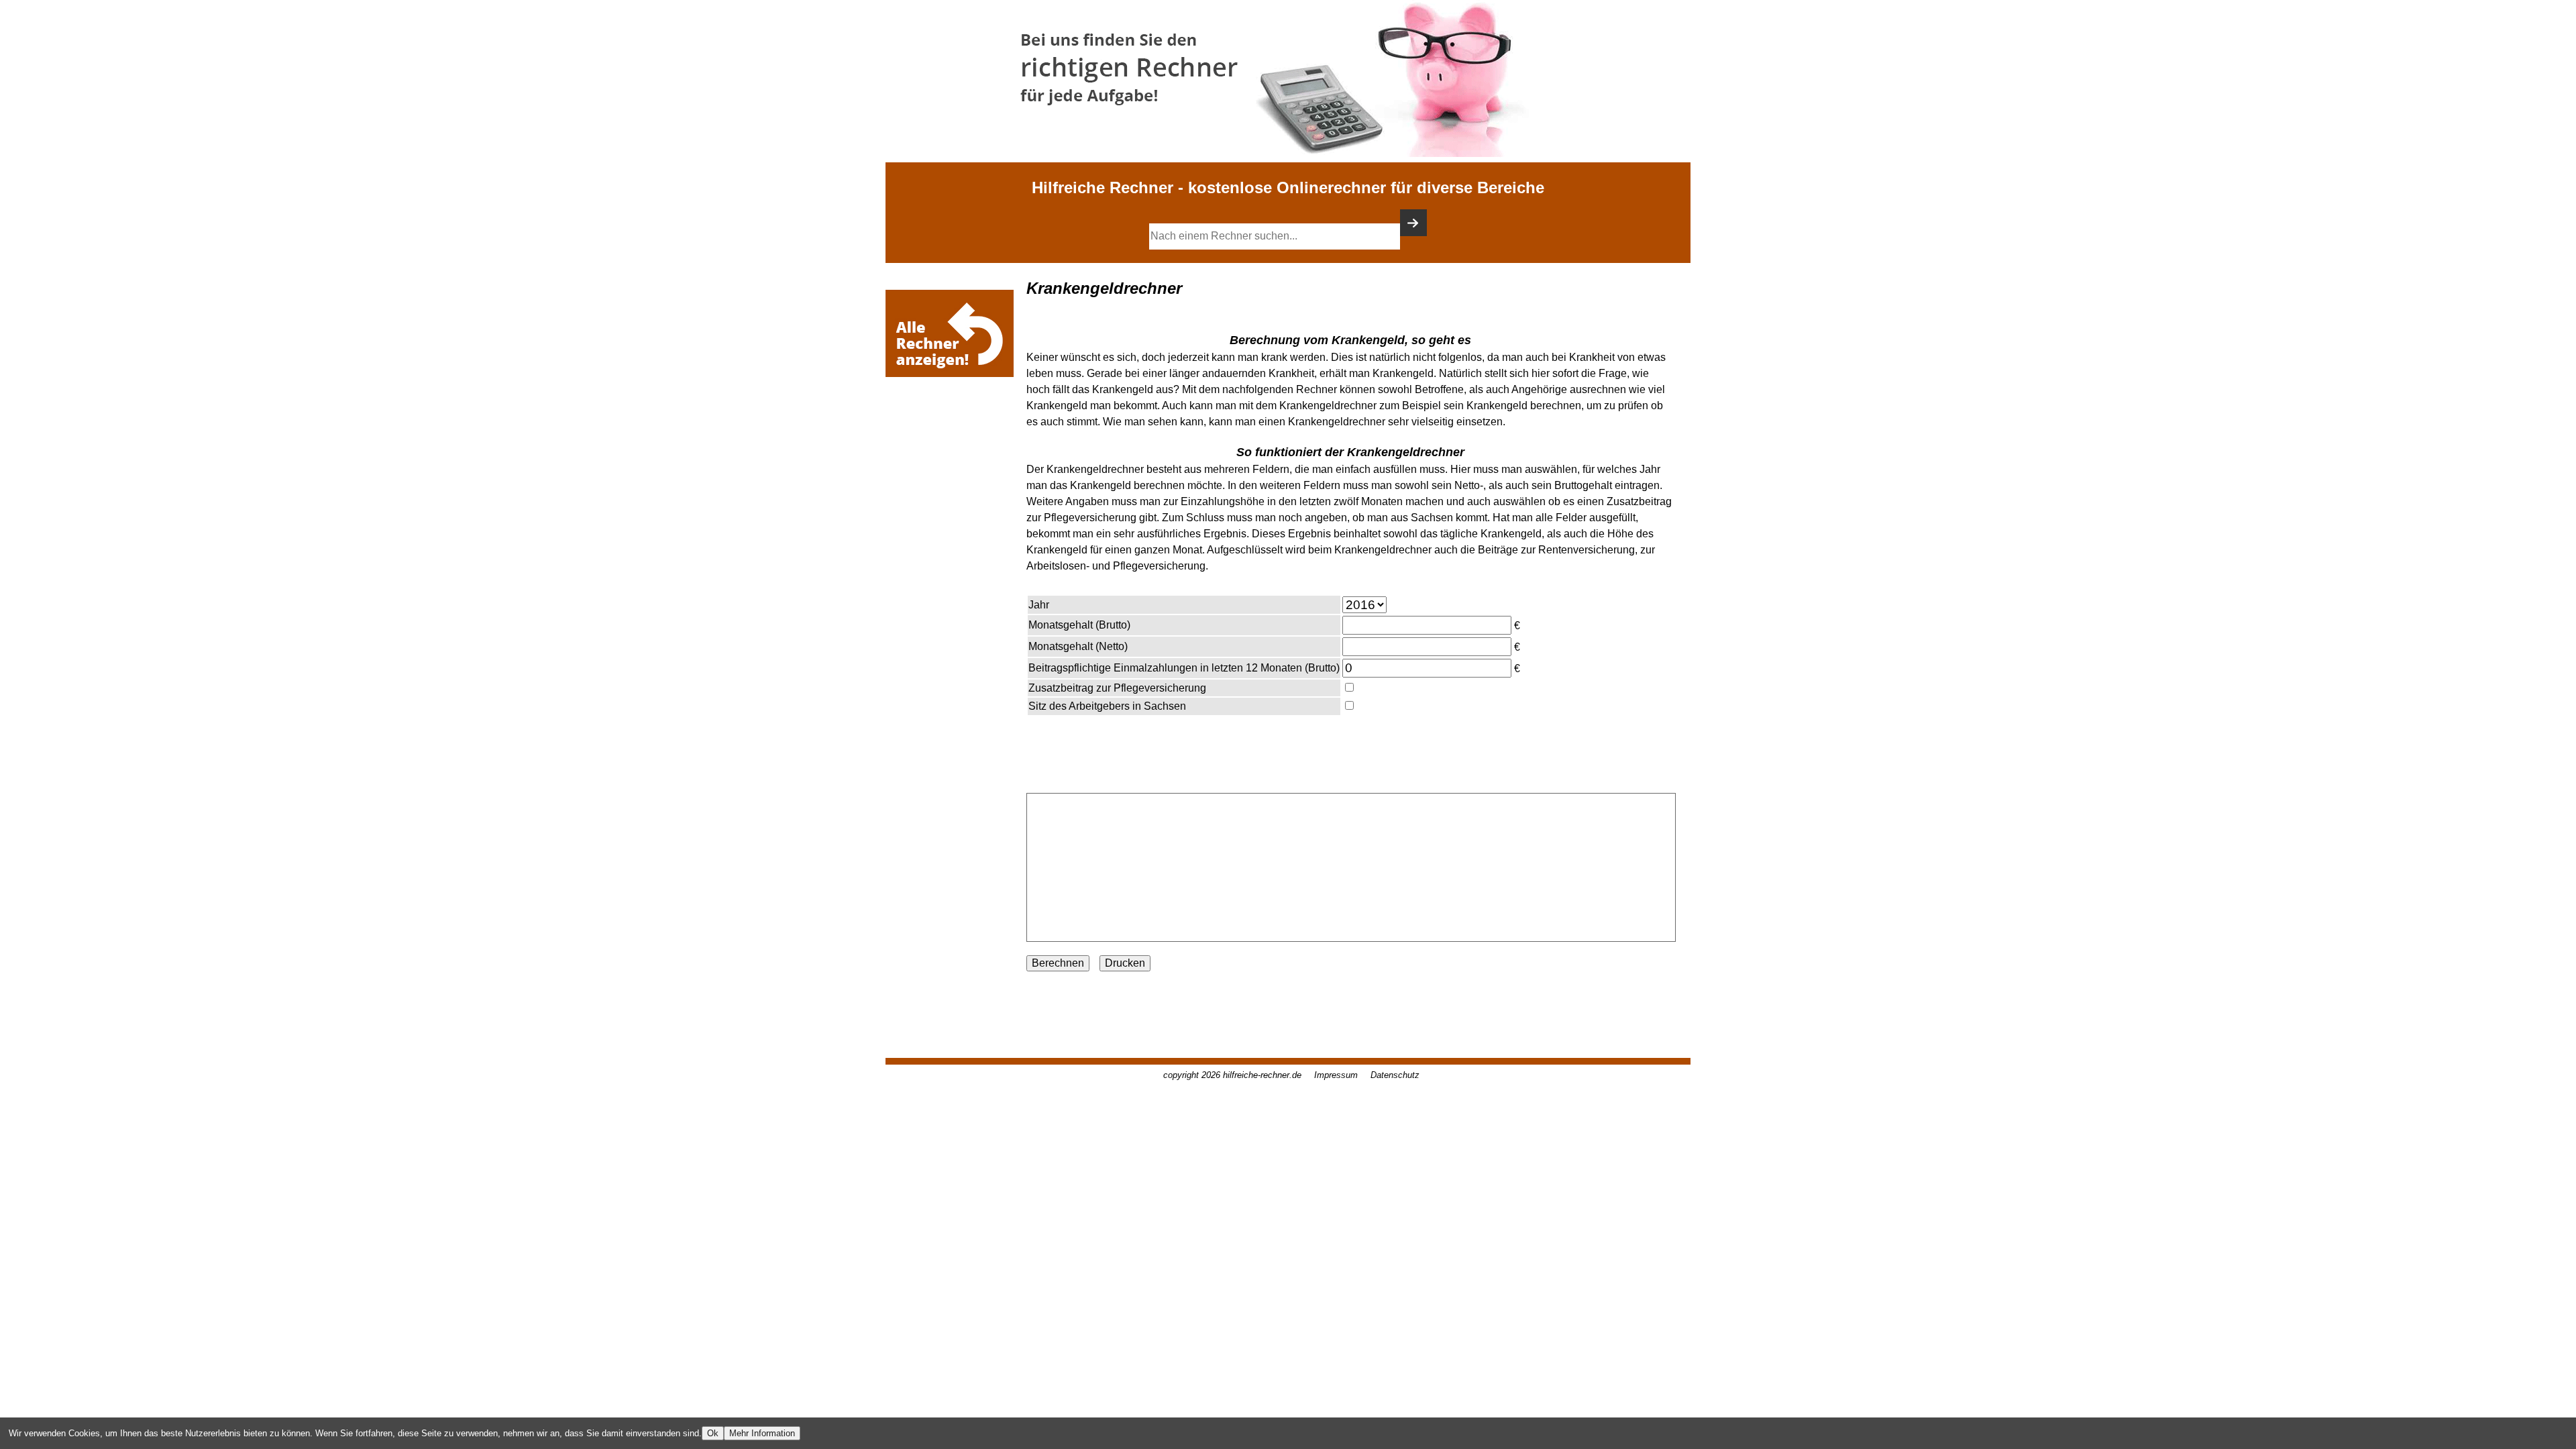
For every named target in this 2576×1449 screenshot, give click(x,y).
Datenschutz (1395, 1075)
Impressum (1336, 1075)
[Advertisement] (953, 421)
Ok (713, 1433)
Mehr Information (762, 1433)
